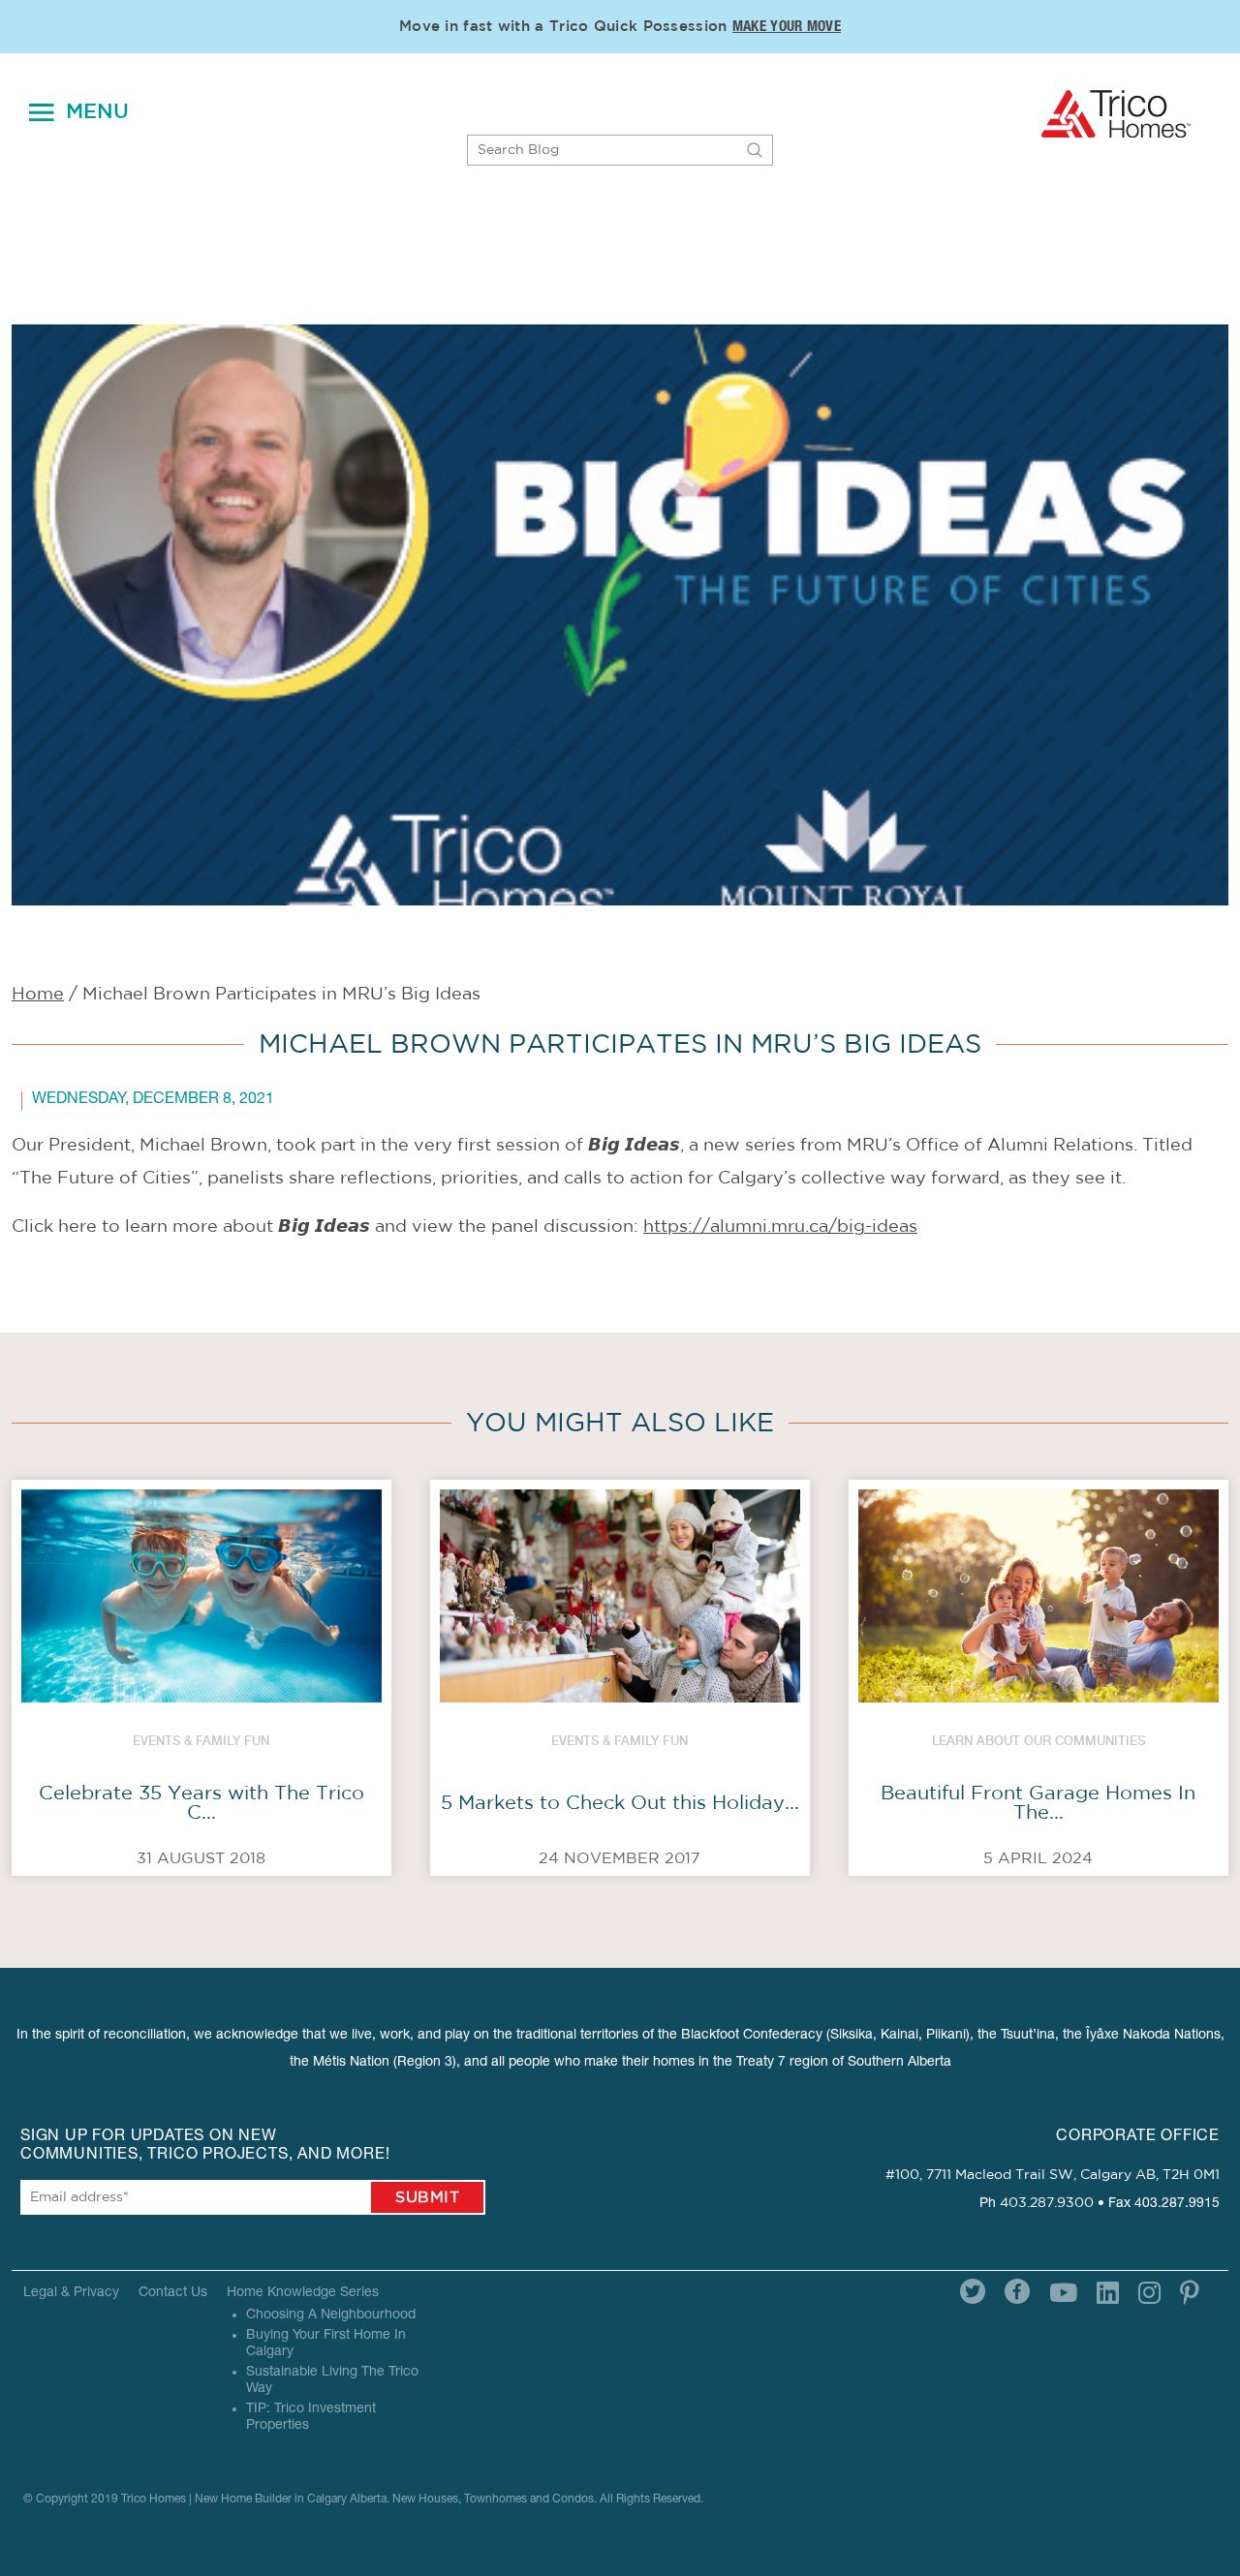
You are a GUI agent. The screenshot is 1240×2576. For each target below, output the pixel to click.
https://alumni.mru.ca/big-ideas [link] (780, 1227)
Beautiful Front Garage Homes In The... (1038, 1803)
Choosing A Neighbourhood (331, 2315)
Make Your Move (787, 28)
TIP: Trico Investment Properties (311, 2418)
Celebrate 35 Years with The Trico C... (201, 1803)
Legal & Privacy (71, 2293)
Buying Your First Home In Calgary (326, 2344)
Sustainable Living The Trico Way (332, 2381)
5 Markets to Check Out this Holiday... (620, 1803)
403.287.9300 (1047, 2203)
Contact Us (173, 2293)
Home (38, 995)
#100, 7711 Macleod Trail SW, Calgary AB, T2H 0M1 (1053, 2175)
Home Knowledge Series (303, 2293)
